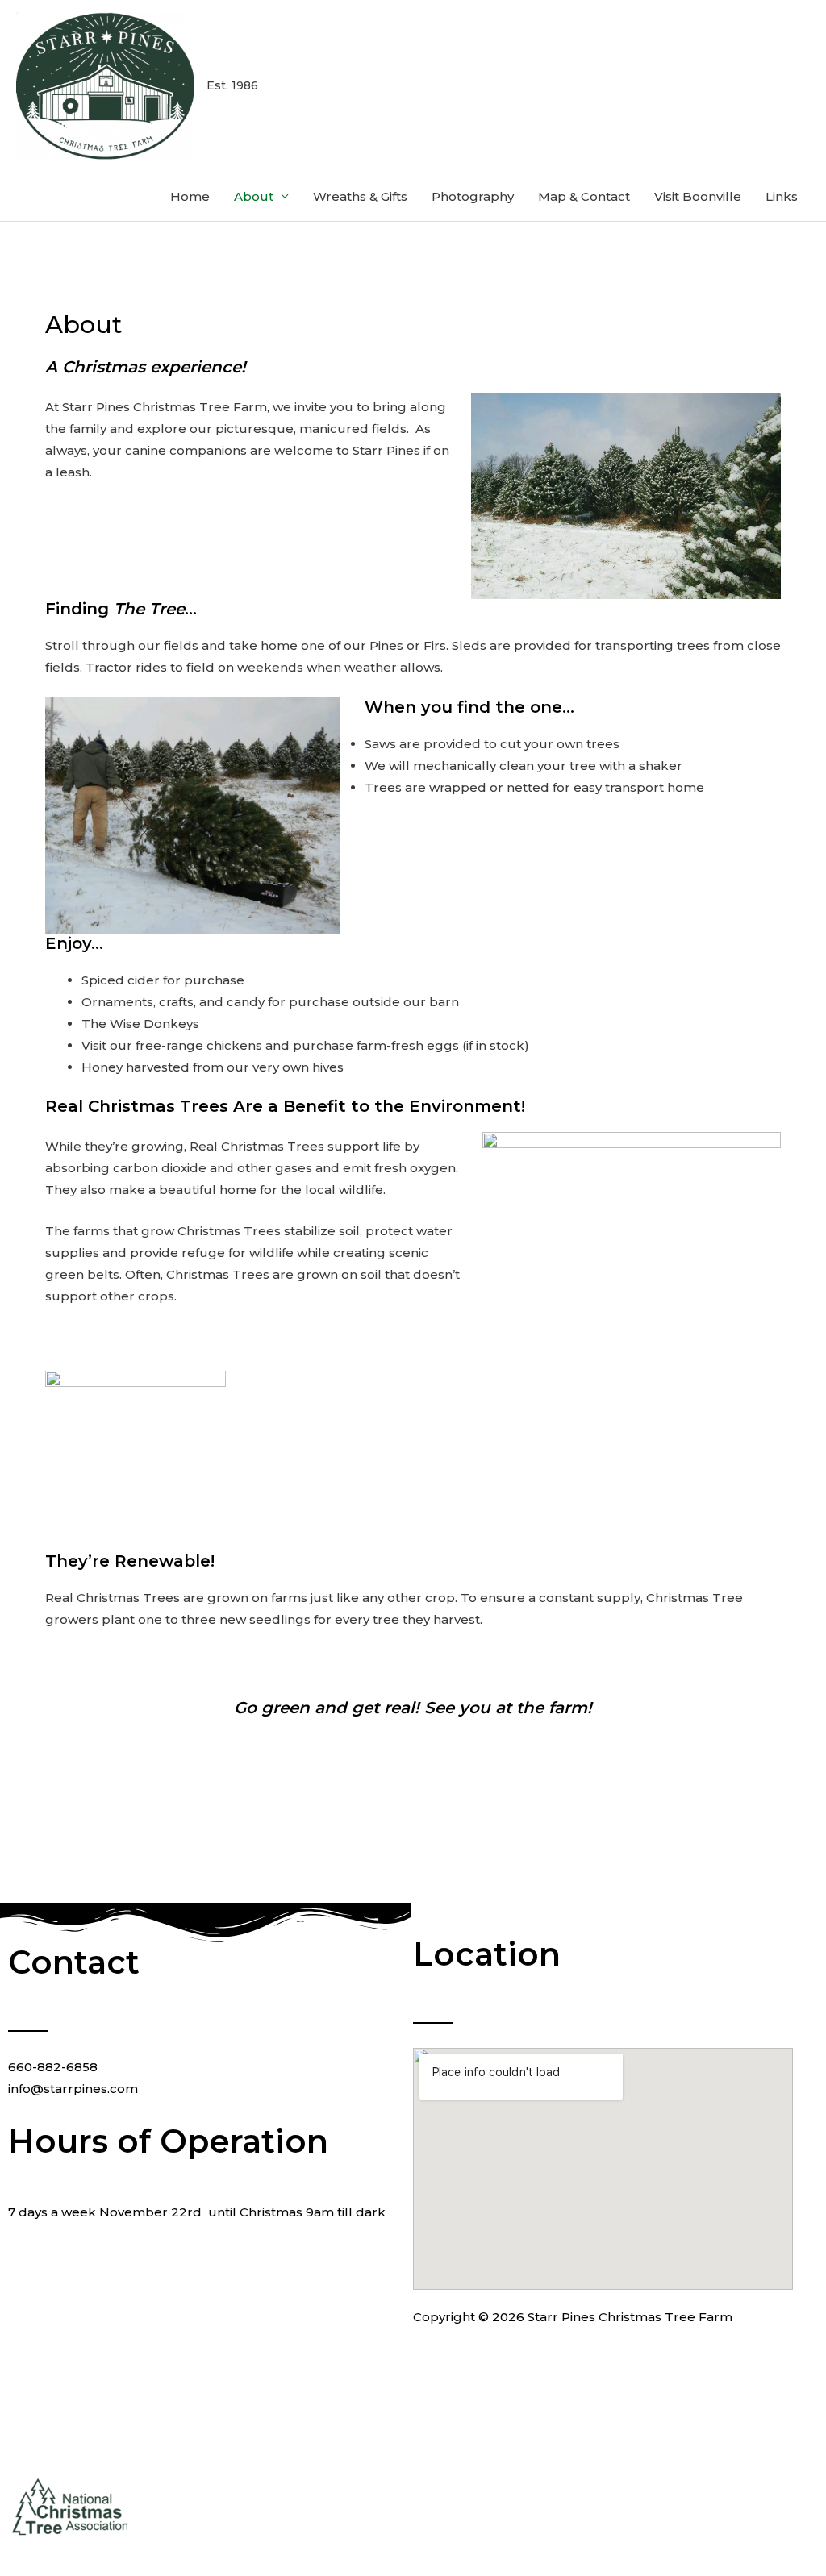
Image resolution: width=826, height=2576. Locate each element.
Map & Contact (584, 196)
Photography (473, 196)
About (254, 196)
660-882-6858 (53, 2067)
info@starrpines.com (73, 2089)
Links (782, 196)
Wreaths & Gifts (360, 196)
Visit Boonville (698, 196)
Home (190, 196)
